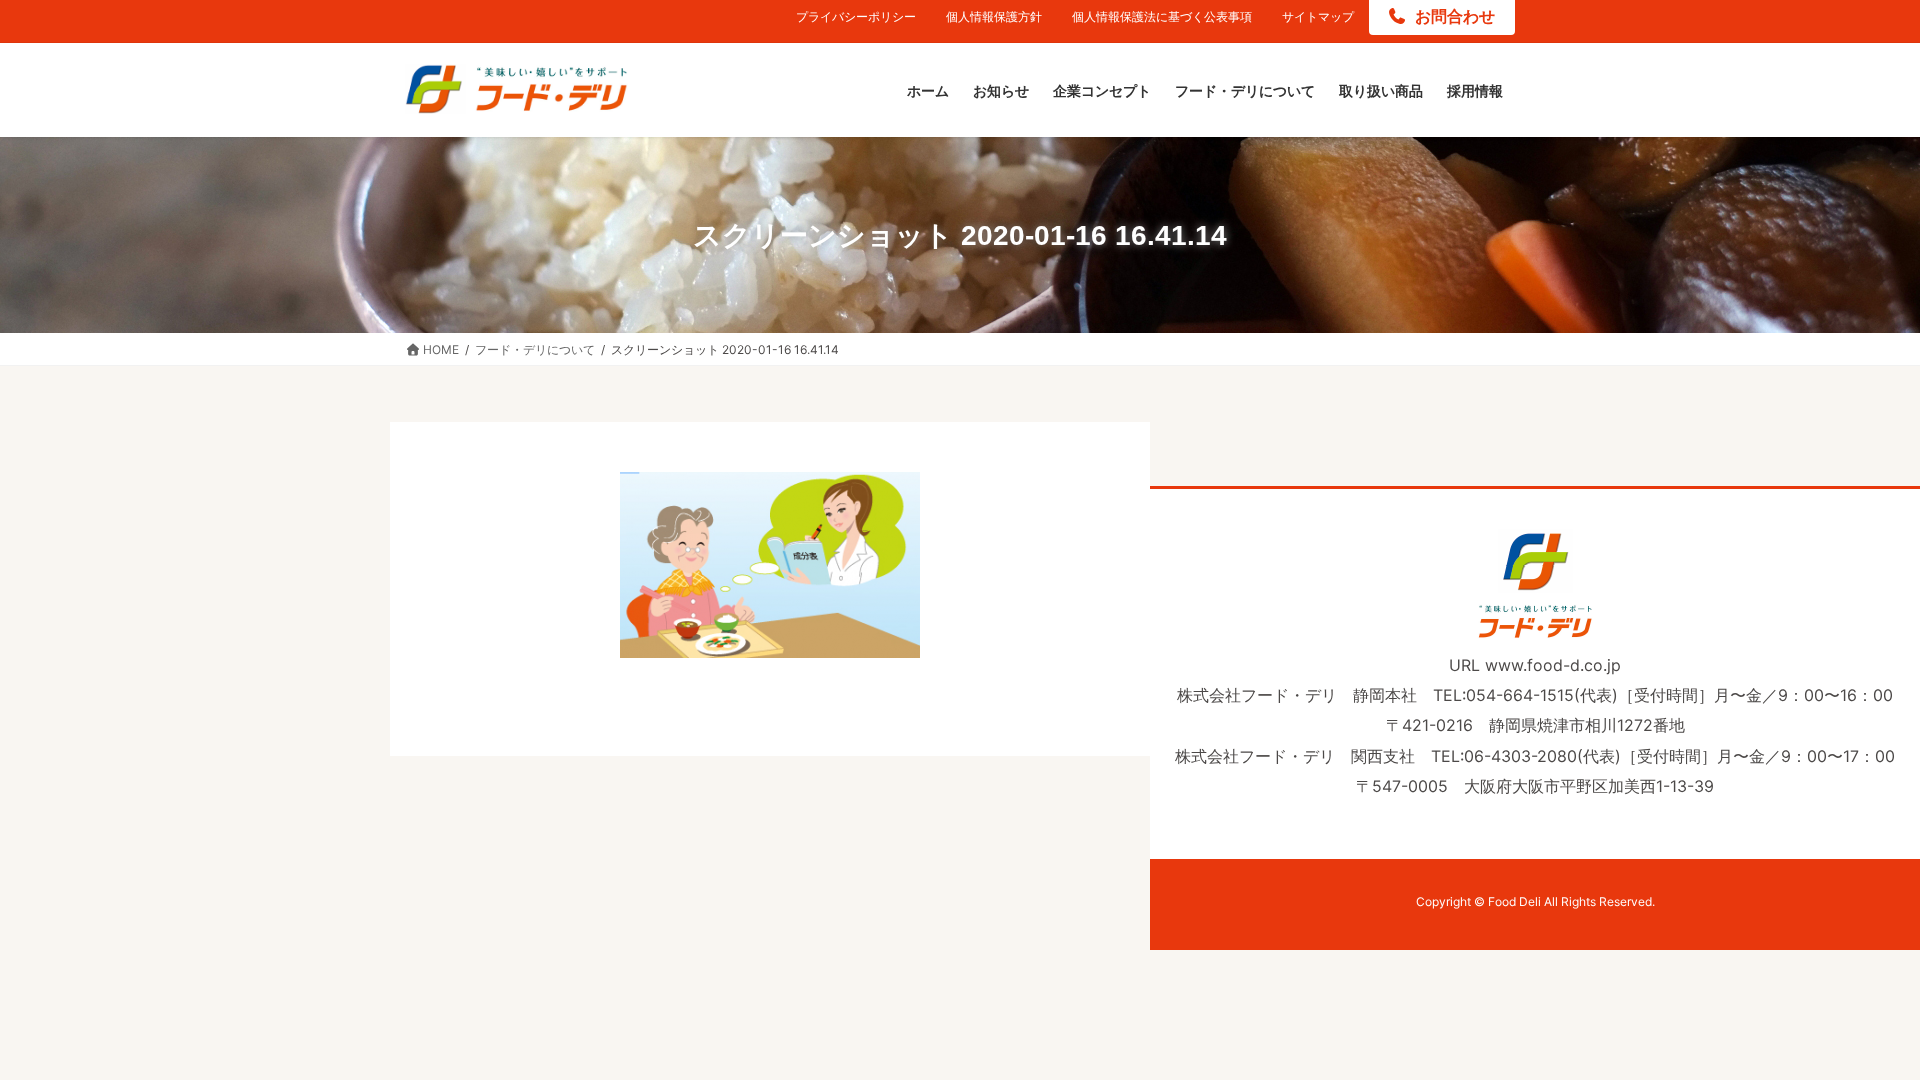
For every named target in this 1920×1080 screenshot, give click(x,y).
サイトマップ (1318, 16)
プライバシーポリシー (856, 16)
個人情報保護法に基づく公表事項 (1162, 16)
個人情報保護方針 (994, 16)
